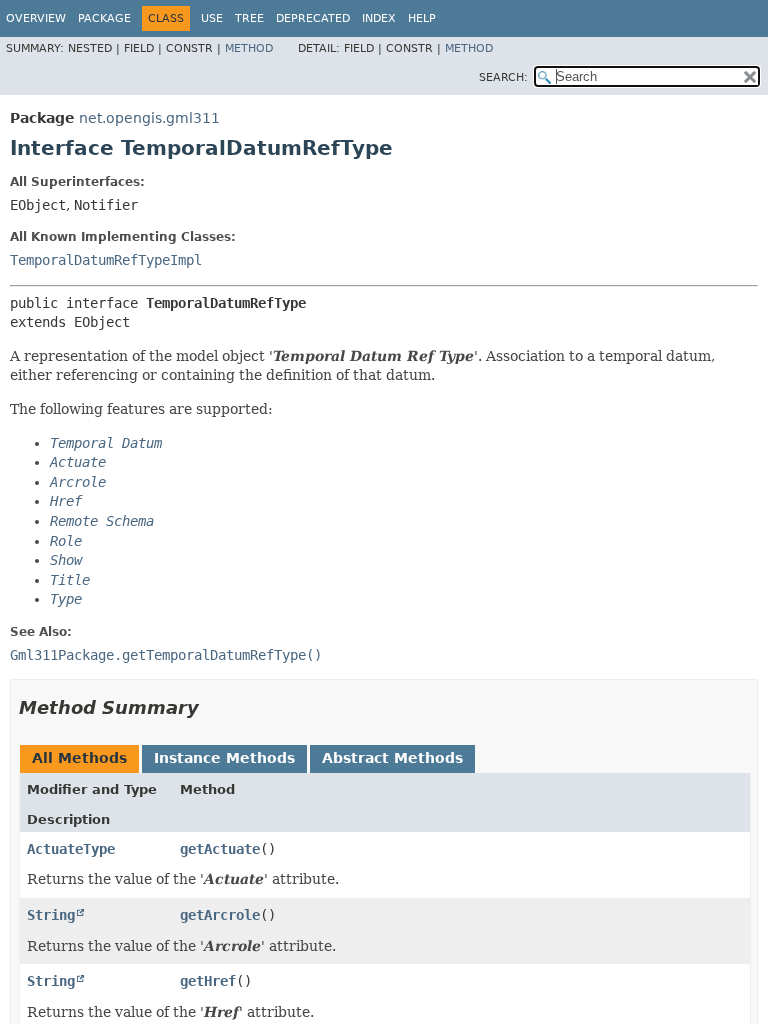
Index (379, 18)
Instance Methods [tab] (224, 758)
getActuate (220, 849)
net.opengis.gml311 (149, 118)
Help (422, 18)
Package (104, 18)
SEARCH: (503, 77)
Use (212, 18)
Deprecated (313, 18)
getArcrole (220, 915)
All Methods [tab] (79, 758)
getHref (208, 981)
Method (249, 48)
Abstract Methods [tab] (392, 758)
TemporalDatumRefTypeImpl (106, 260)
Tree (249, 18)
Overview (36, 18)
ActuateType (71, 849)
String (51, 915)
